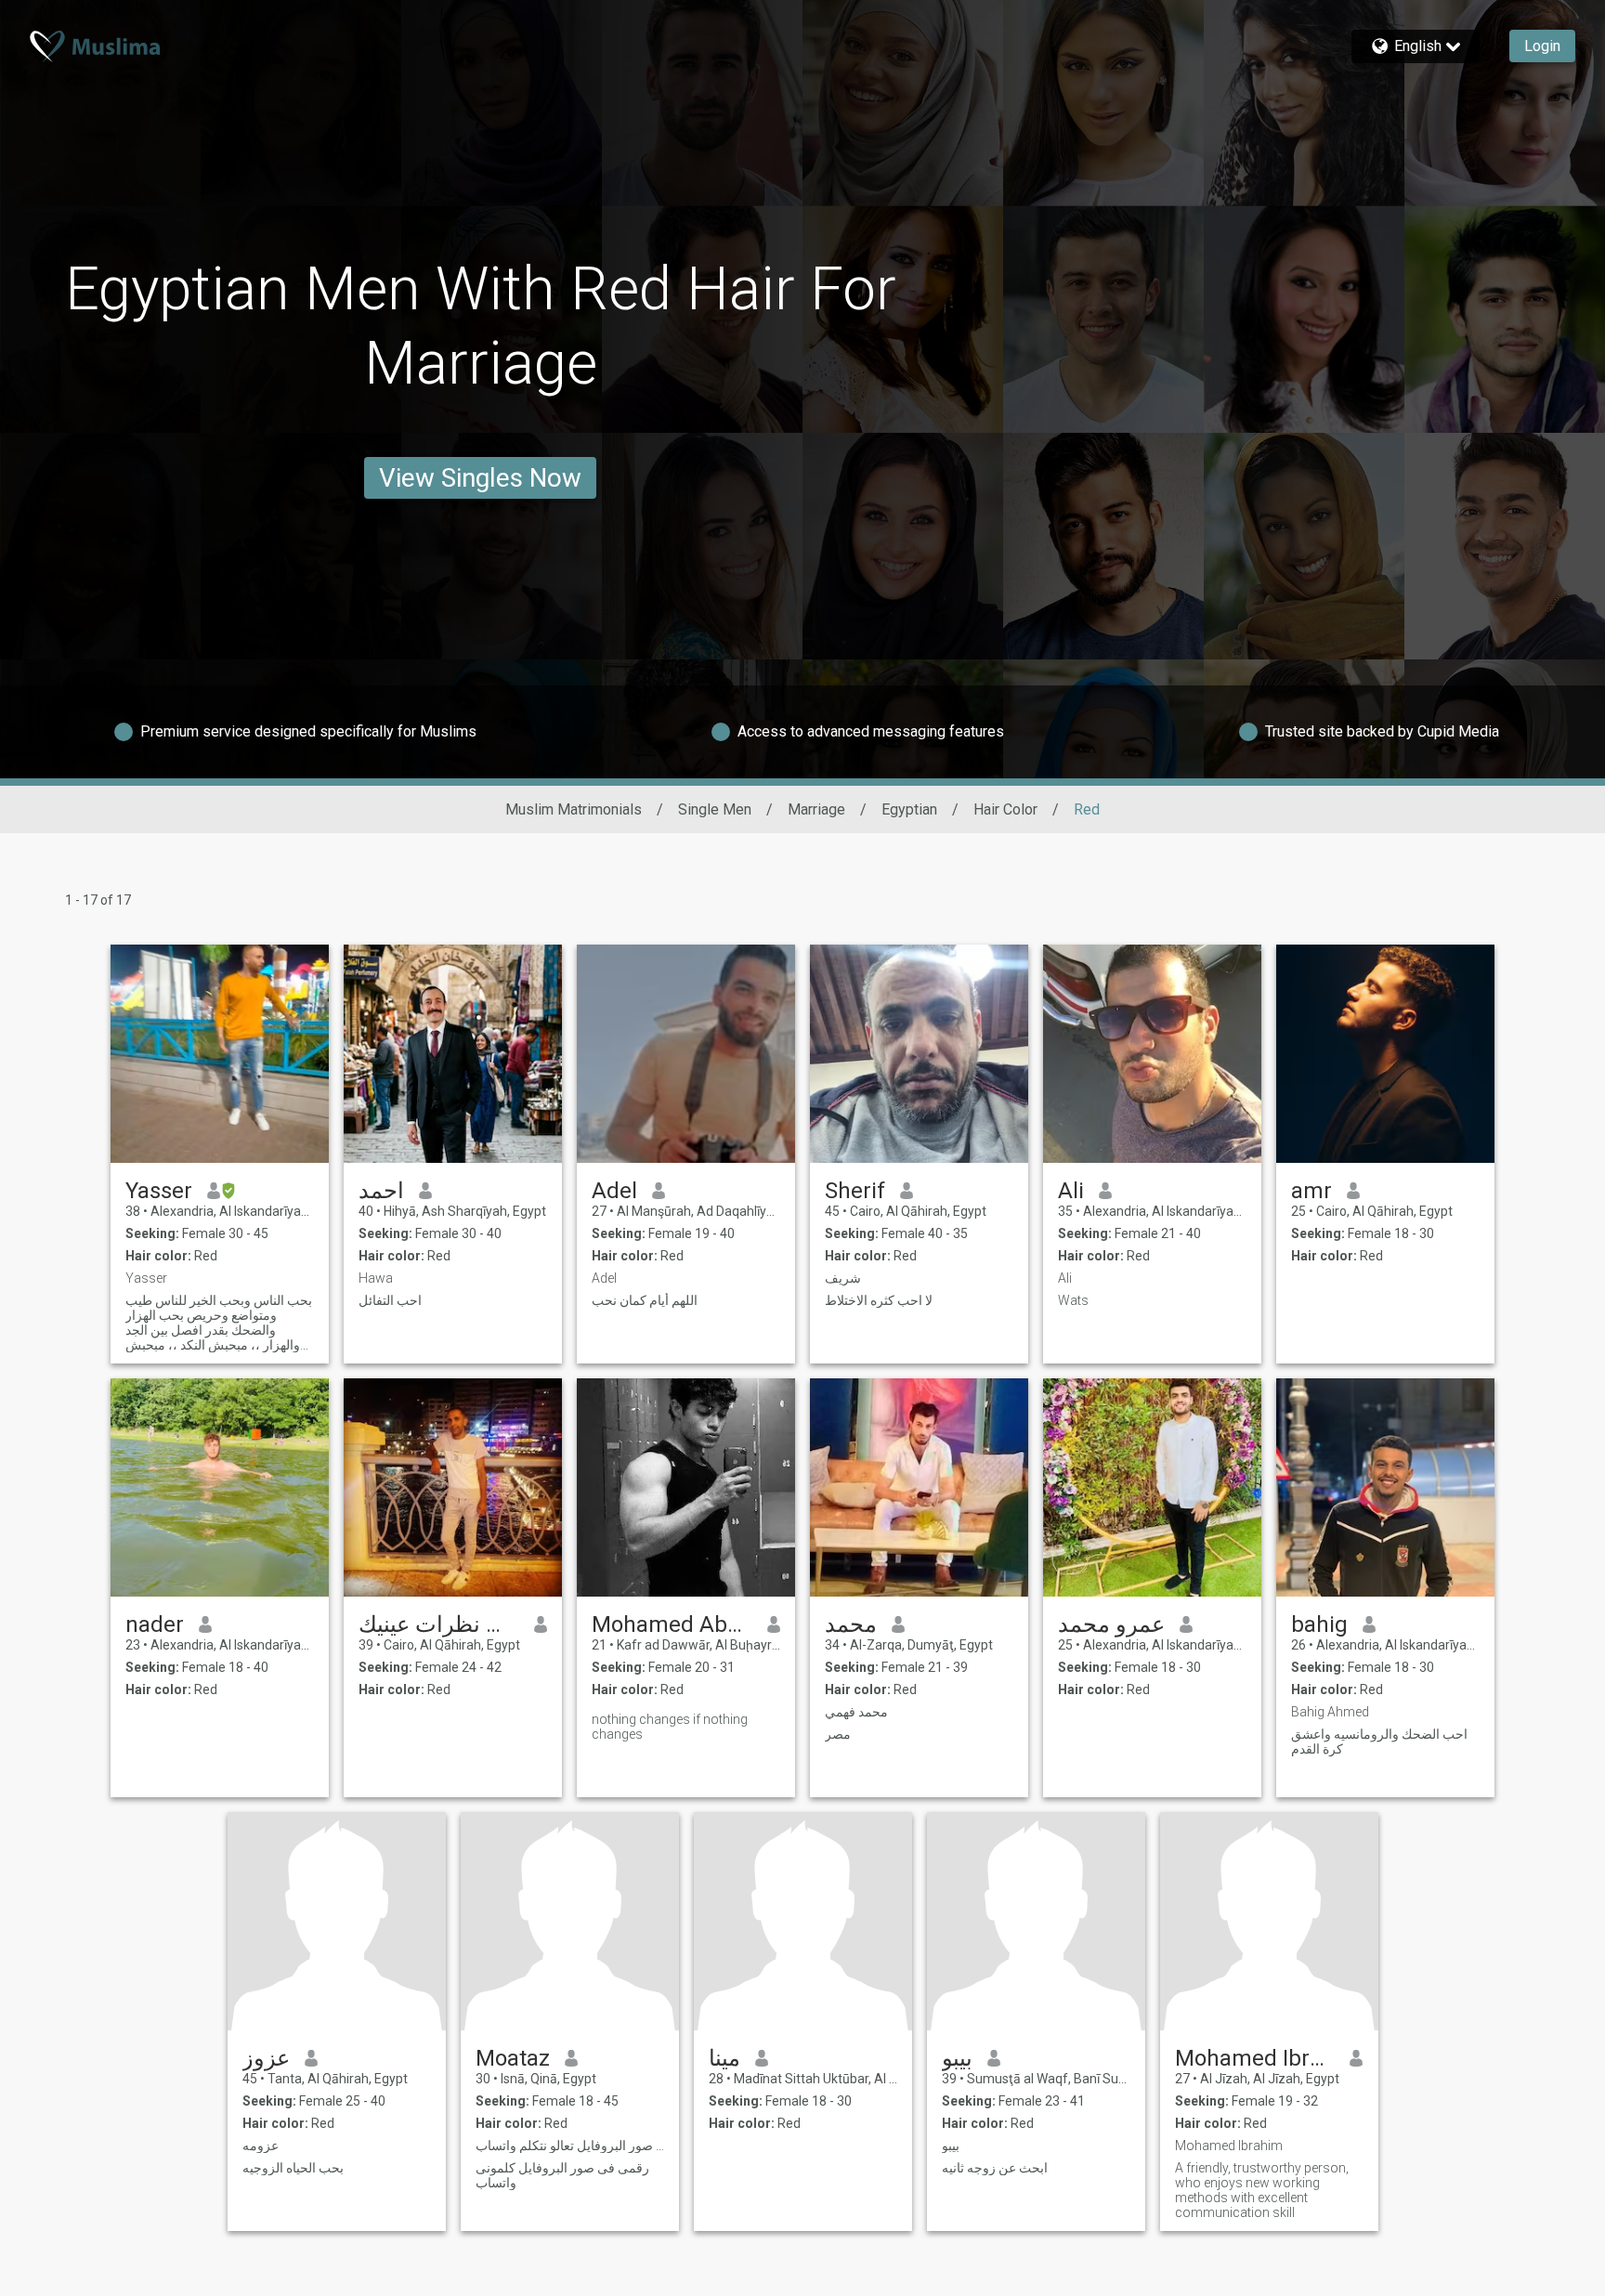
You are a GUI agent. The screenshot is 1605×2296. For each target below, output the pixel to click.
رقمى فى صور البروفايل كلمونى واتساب (562, 2175)
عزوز (266, 2058)
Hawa (376, 1278)
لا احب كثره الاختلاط (879, 1300)
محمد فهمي (856, 1712)
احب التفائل (390, 1300)
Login (1542, 46)
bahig (1319, 1624)
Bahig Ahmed (1330, 1712)
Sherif (855, 1191)
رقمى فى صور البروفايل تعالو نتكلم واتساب (570, 2146)
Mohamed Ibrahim (1255, 2058)
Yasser (159, 1191)
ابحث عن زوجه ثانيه (995, 2168)
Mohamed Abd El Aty (672, 1624)
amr (1311, 1191)
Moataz (513, 2058)
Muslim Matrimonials (574, 809)
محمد (851, 1624)
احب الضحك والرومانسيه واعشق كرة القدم (1379, 1742)
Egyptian (909, 809)
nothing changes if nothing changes (670, 1727)
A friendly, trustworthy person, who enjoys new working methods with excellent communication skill (1262, 2190)
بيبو (957, 2058)
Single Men (715, 809)
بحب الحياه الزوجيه (293, 2168)
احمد (381, 1191)
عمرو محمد (1111, 1624)
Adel (614, 1191)
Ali (1071, 1191)
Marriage (816, 809)
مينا (724, 2058)
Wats (1073, 1300)
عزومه (261, 2146)
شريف (843, 1278)
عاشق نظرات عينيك (439, 1624)
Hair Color (1005, 809)
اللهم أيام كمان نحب (645, 1300)
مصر (838, 1734)
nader (155, 1624)
